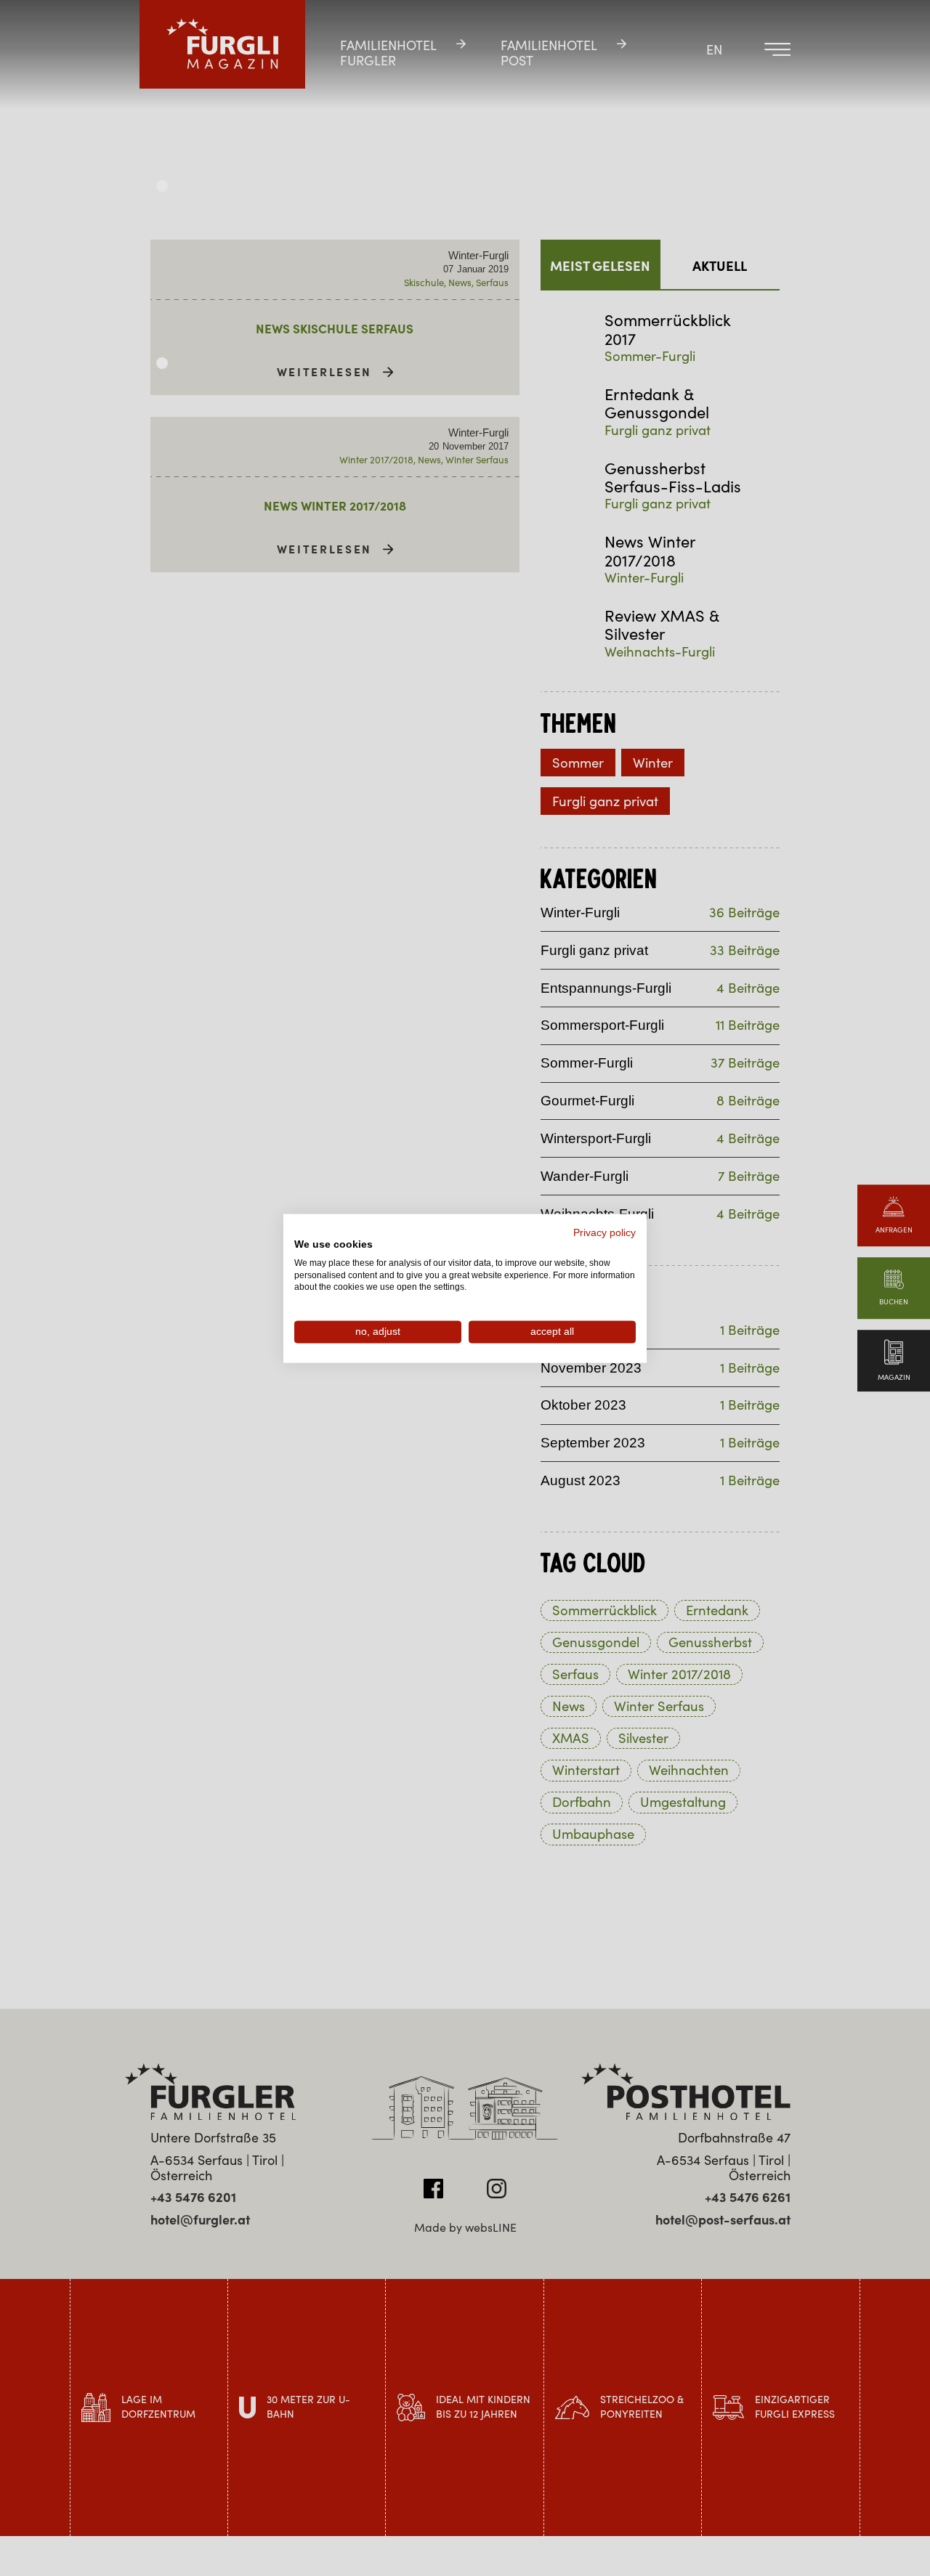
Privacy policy (604, 1232)
